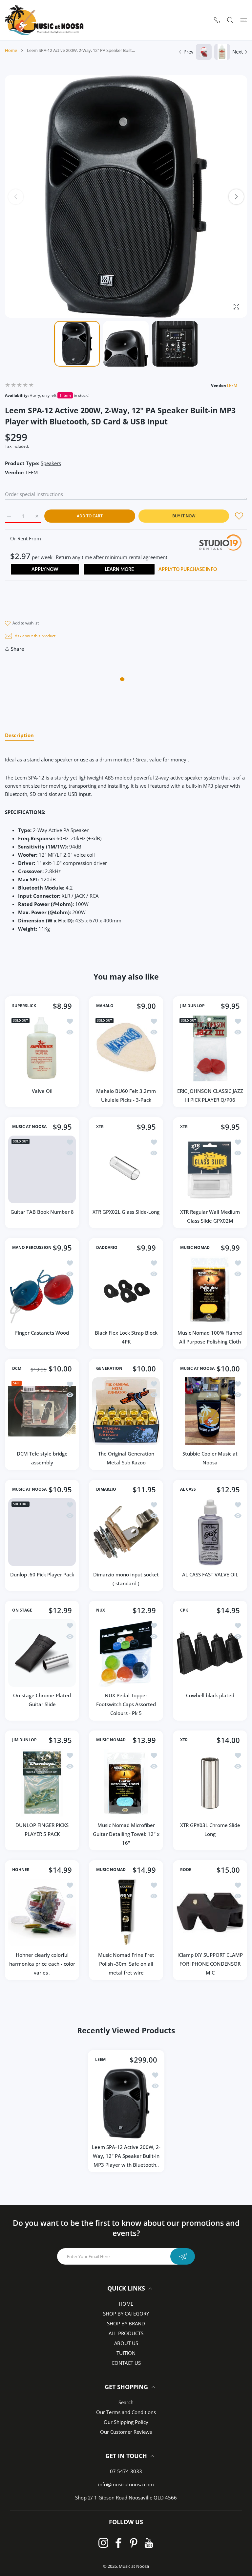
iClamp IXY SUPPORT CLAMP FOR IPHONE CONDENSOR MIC (210, 1964)
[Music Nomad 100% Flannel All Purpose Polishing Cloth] (210, 1290)
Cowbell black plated (210, 1695)
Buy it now (184, 516)
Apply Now (45, 570)
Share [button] (18, 649)
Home (11, 50)
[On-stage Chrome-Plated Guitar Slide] (42, 1653)
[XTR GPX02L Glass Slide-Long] (126, 1169)
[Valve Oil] (42, 1049)
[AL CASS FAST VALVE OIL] (210, 1532)
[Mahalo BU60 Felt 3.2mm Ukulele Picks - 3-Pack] (126, 1049)
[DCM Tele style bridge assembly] (42, 1411)
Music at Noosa (134, 2566)
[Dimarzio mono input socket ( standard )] (126, 1532)
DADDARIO (107, 1247)
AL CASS (188, 1489)
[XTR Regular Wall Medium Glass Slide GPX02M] (210, 1169)
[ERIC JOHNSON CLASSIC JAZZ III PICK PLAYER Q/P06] (210, 1049)
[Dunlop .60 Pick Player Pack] (42, 1532)
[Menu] (244, 20)
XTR (100, 1127)
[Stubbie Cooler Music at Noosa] (210, 1411)
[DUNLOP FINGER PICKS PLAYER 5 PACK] (42, 1783)
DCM (17, 1368)
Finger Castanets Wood (42, 1333)
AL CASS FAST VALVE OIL (210, 1574)
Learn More (119, 570)
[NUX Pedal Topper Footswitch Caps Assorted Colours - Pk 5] (126, 1653)
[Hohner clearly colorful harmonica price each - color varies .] (42, 1912)
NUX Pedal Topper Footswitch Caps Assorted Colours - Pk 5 (126, 1704)
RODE (186, 1870)
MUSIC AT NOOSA (29, 1127)
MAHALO (105, 1006)
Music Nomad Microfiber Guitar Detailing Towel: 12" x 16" (126, 1834)
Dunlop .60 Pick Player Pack (42, 1574)
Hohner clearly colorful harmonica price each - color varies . (42, 1964)
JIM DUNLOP (192, 1006)
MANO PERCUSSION (32, 1247)
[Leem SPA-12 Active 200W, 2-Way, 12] (126, 2103)
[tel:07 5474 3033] (217, 20)
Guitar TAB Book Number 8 (42, 1212)
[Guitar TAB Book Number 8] (42, 1169)
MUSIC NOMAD (195, 1247)
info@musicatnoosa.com (126, 2484)
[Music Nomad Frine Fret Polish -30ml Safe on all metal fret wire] (126, 1912)
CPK (184, 1610)
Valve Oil (42, 1091)
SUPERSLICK (24, 1006)
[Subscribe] (183, 2256)
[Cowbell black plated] (210, 1653)
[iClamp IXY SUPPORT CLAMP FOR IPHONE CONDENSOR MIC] (210, 1912)
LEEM (232, 385)
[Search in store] (230, 20)
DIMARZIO (106, 1489)
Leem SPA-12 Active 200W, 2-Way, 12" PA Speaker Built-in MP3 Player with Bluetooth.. (126, 2156)
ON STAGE (22, 1610)
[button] (236, 197)
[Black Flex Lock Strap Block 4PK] (126, 1290)
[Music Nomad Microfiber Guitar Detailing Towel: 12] (126, 1783)
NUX (101, 1610)
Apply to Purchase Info (188, 570)
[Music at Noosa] (44, 20)
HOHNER (21, 1870)
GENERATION (109, 1368)
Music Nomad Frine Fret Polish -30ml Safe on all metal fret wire (126, 1964)
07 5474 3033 (126, 2471)
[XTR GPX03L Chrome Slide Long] (210, 1783)
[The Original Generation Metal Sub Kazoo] (126, 1411)
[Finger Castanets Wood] (42, 1290)
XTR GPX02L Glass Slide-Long (126, 1212)
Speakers (51, 463)
